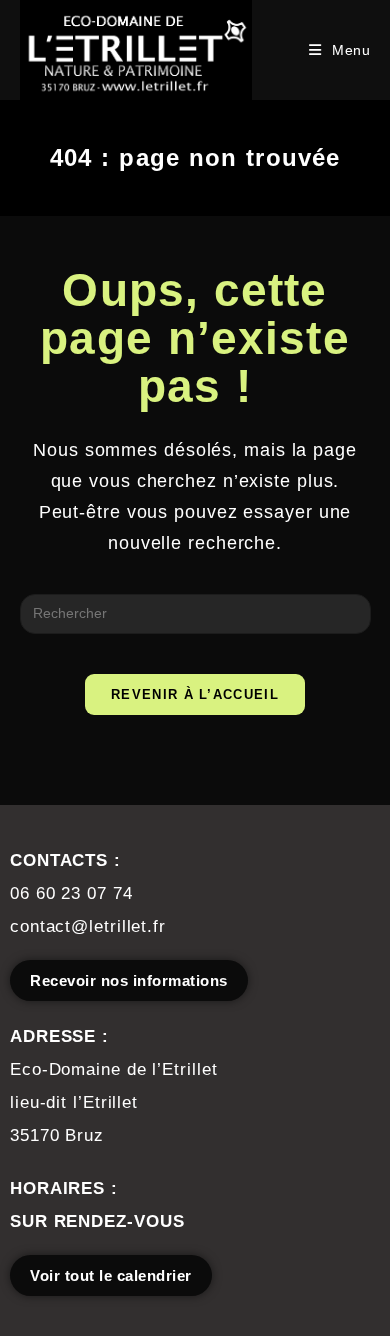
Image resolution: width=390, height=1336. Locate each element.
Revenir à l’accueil (195, 694)
